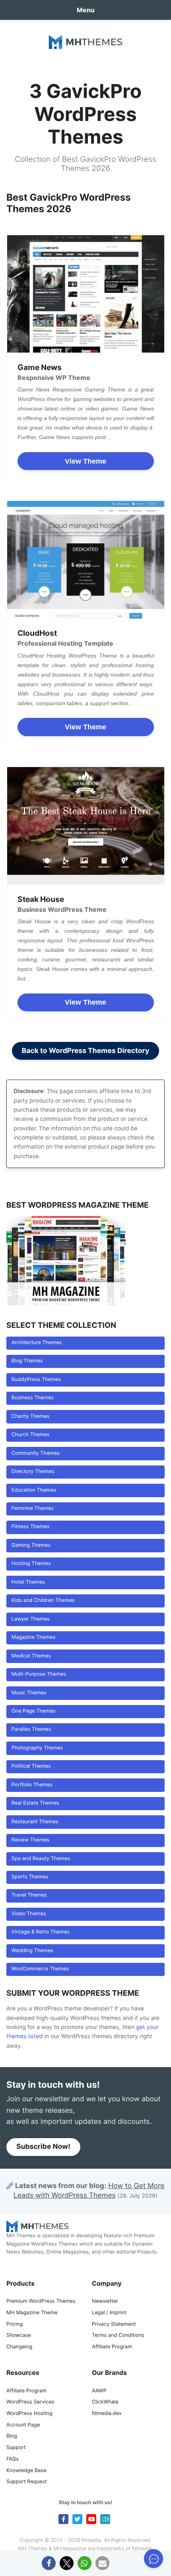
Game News (40, 367)
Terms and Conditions (118, 2335)
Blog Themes (27, 1361)
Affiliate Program (112, 2347)
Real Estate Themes (35, 1803)
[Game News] (86, 294)
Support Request (27, 2482)
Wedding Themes (32, 1951)
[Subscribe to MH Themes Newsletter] (105, 2519)
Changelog (19, 2347)
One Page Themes (34, 1711)
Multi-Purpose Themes (39, 1674)
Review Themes (30, 1840)
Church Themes (31, 1435)
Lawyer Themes (31, 1619)
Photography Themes (37, 1748)
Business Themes (33, 1398)
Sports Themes (30, 1877)
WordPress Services (30, 2402)
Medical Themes (31, 1656)
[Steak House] (86, 826)
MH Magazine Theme (32, 2313)
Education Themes (34, 1490)
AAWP (99, 2391)
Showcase (19, 2335)
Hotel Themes (28, 1582)
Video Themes (29, 1914)
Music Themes (29, 1693)
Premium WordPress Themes (41, 2301)
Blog (12, 2436)
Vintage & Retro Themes (41, 1932)
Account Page (23, 2425)
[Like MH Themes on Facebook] (63, 2519)
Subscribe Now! (43, 2147)
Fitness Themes (31, 1527)
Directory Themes (33, 1472)
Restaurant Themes (35, 1822)
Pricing (15, 2324)
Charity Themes (31, 1417)
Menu (86, 10)
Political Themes (31, 1766)
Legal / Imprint (109, 2313)
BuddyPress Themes (36, 1380)
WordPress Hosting (29, 2414)
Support (16, 2448)
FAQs (13, 2459)
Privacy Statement (114, 2324)
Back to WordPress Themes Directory (86, 1051)
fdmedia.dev (107, 2414)
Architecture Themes (37, 1343)
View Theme (85, 461)
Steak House (41, 899)
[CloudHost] (86, 560)
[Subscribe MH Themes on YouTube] (91, 2519)
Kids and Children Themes (43, 1601)
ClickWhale (105, 2402)
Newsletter (105, 2301)
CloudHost (37, 633)
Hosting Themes (31, 1564)
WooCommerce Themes (40, 1969)
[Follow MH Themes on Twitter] (77, 2519)
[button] (49, 2563)
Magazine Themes (34, 1637)
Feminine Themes (33, 1509)
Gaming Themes (31, 1545)
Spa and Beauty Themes (41, 1859)
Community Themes (36, 1453)
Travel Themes (29, 1895)
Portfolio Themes (32, 1785)
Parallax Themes (31, 1729)
